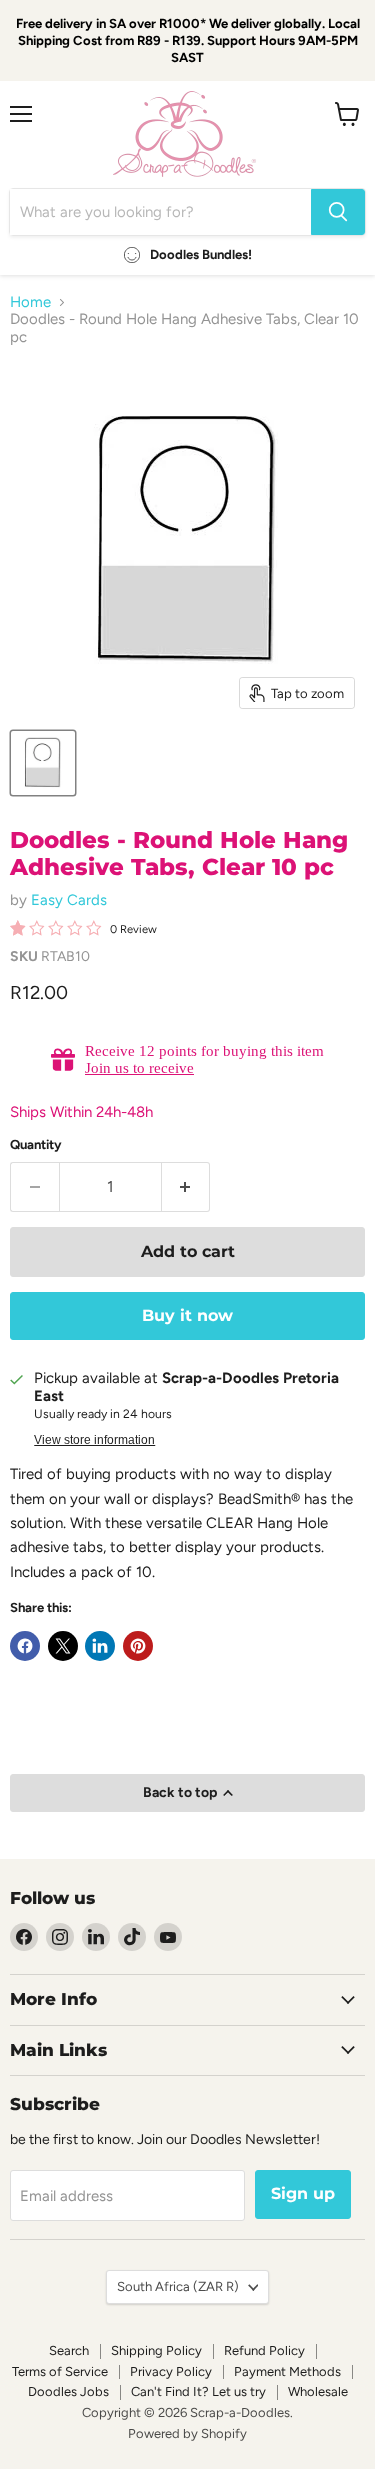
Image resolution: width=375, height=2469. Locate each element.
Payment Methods (287, 2371)
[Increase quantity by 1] (186, 1187)
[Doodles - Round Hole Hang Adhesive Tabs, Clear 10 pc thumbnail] (43, 763)
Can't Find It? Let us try (198, 2391)
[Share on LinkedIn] (100, 1646)
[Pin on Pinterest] (138, 1646)
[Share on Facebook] (25, 1646)
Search (69, 2350)
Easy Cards (69, 900)
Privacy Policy (171, 2371)
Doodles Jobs (68, 2391)
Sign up (303, 2193)
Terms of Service (60, 2371)
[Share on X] (63, 1646)
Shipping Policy (156, 2350)
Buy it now (187, 1315)
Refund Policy (264, 2350)
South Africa (178, 2286)
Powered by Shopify (187, 2433)
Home (30, 302)
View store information (94, 1440)
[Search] (338, 212)
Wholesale (318, 2391)
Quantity (36, 1144)
